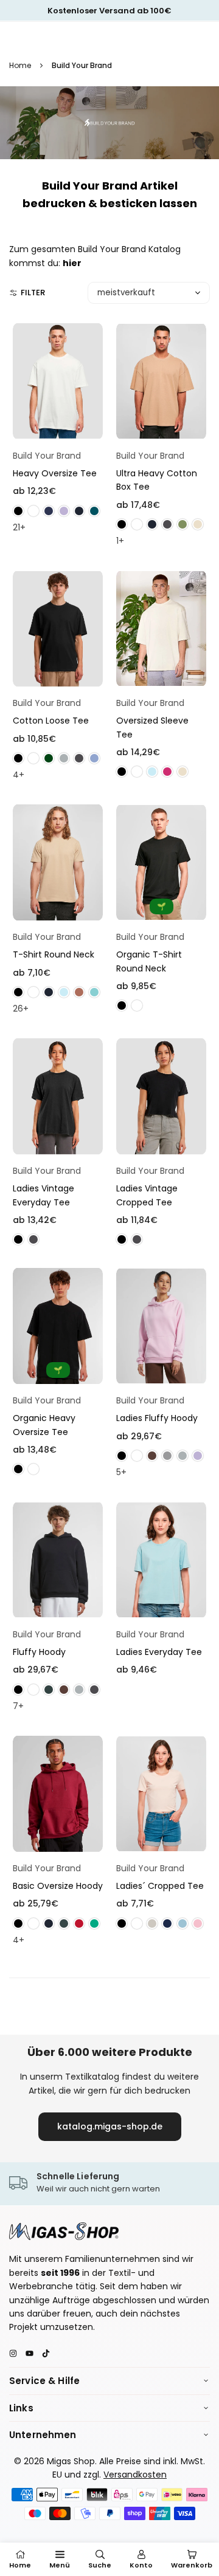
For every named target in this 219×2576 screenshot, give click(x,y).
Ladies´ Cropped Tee (160, 1886)
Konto (141, 2565)
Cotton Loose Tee (51, 721)
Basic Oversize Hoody (58, 1886)
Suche (100, 2565)
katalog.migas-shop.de (110, 2126)
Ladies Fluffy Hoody (157, 1418)
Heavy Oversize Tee (55, 473)
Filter (33, 293)
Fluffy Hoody (39, 1652)
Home (20, 65)
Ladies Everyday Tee (159, 1652)
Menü (60, 2565)
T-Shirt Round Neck (54, 954)
